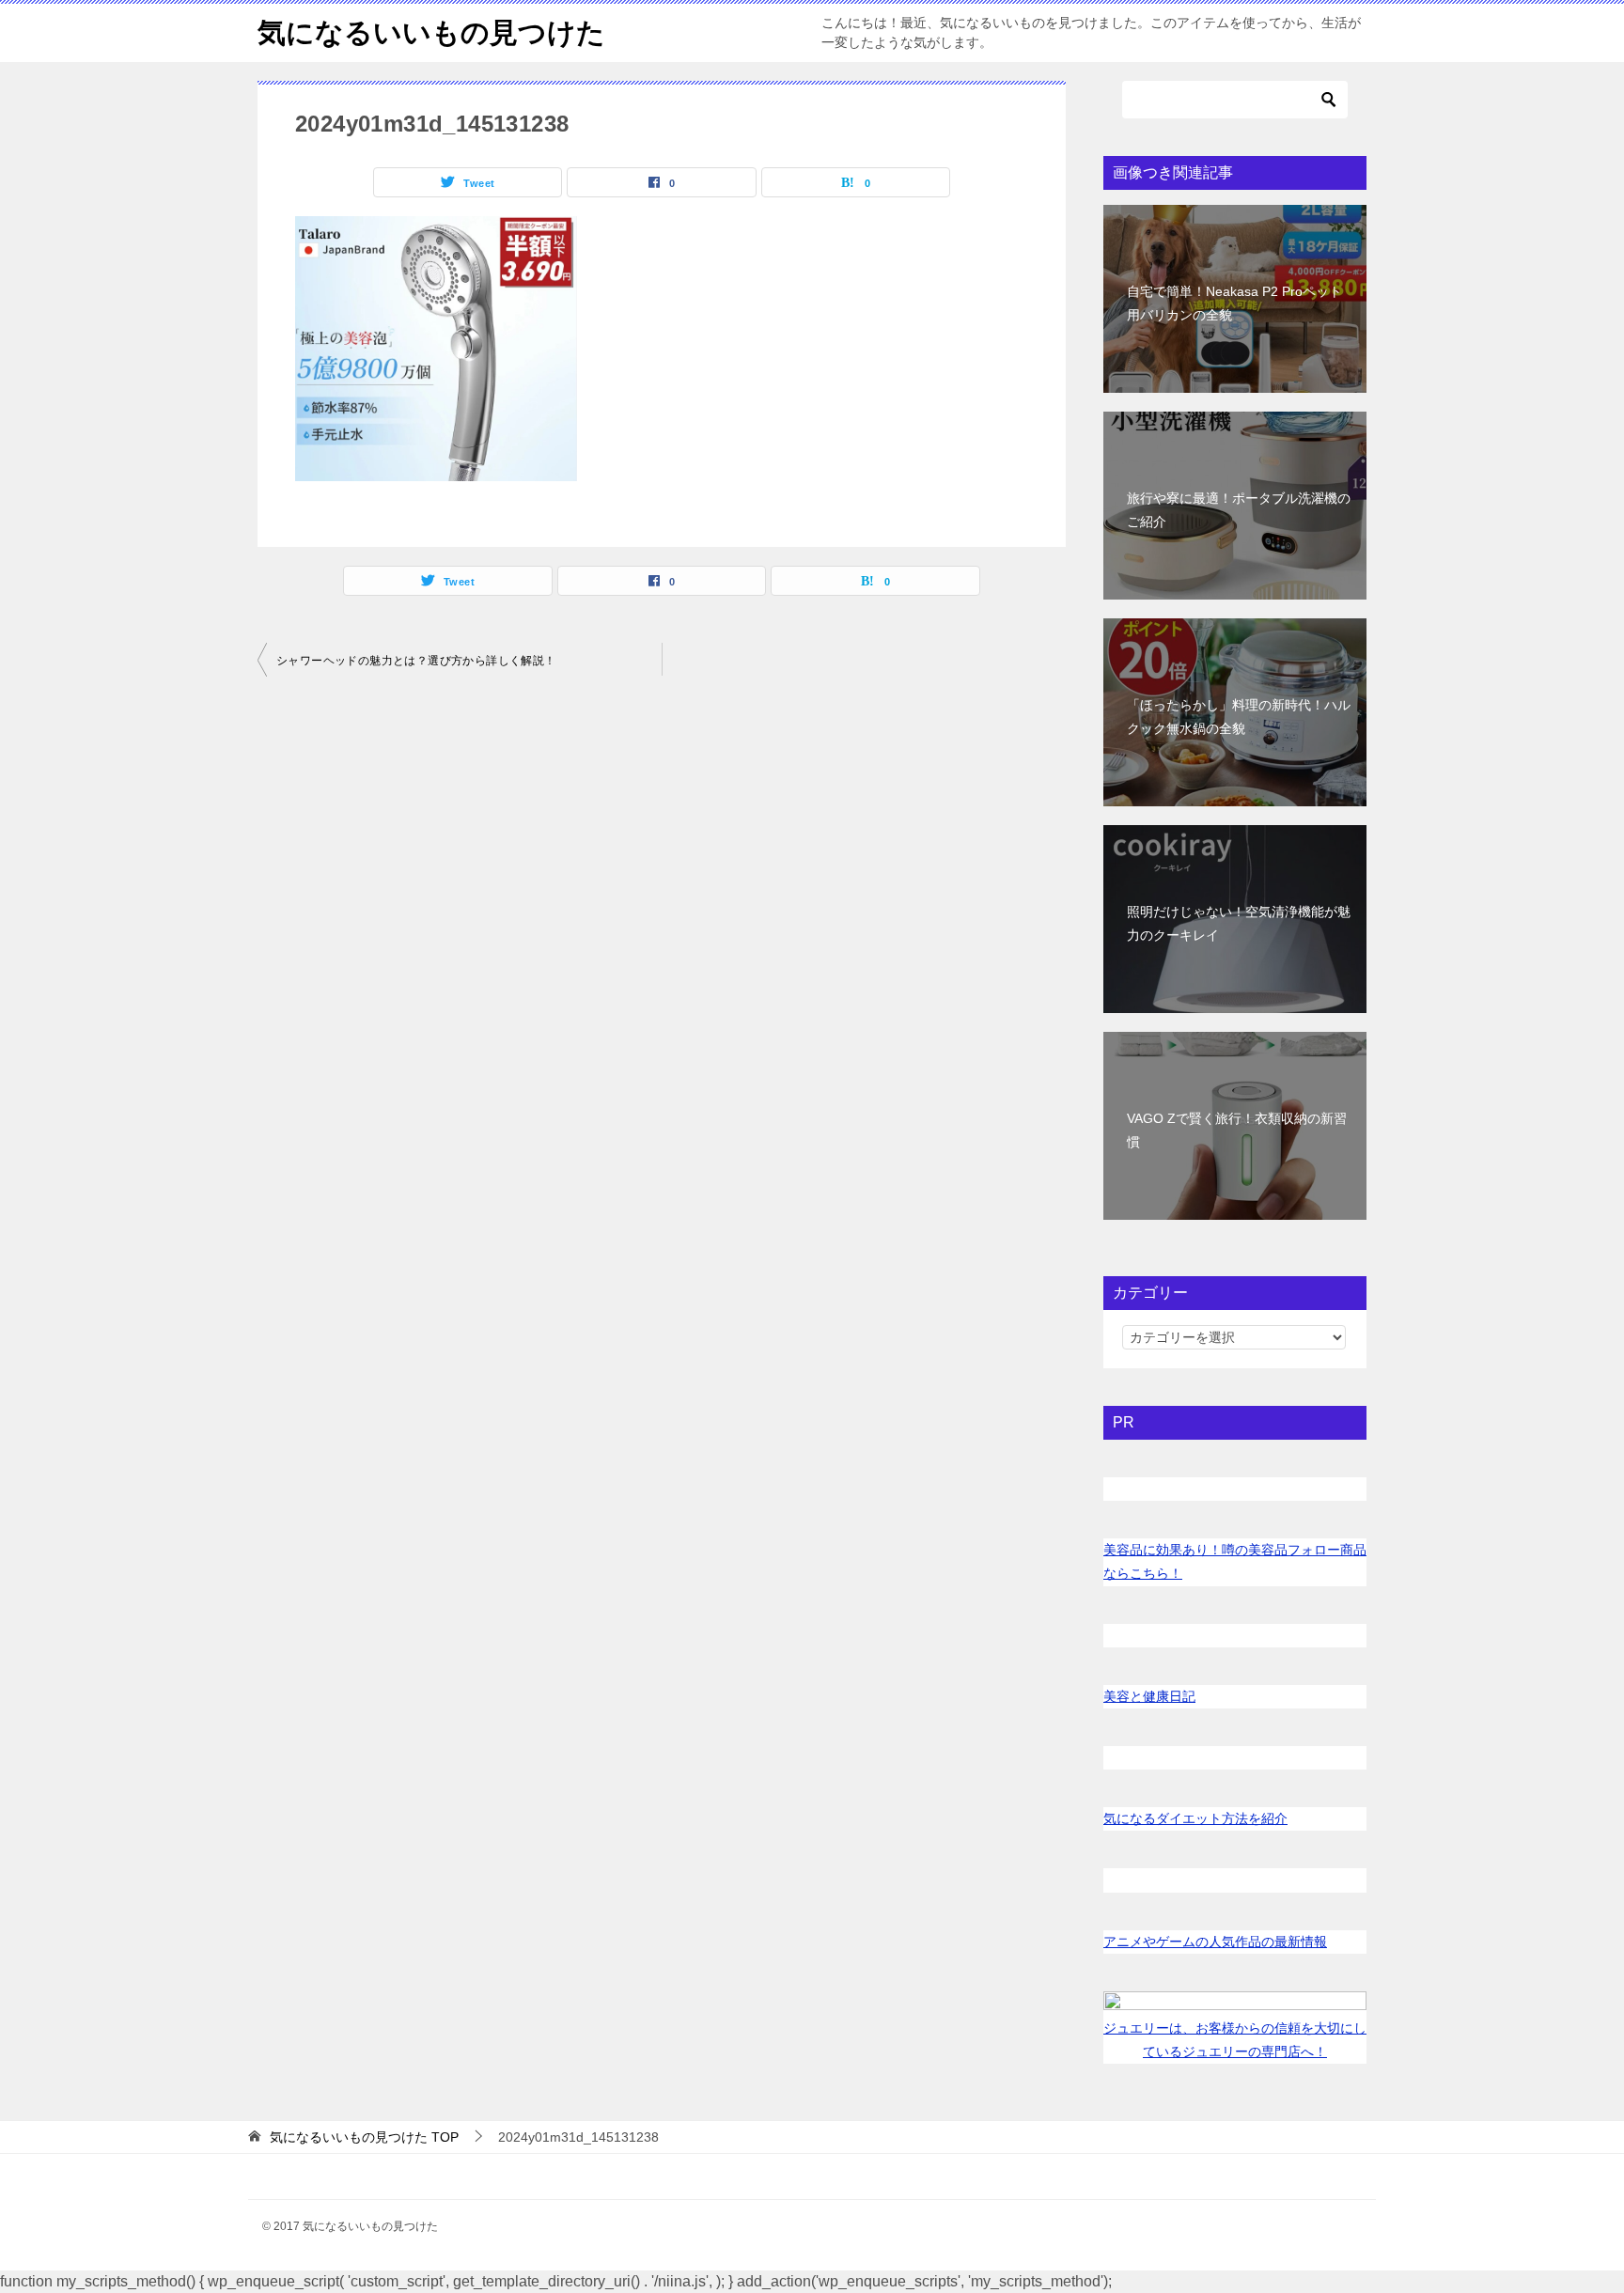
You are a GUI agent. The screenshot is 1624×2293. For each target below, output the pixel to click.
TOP (364, 2137)
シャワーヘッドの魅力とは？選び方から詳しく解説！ (416, 661)
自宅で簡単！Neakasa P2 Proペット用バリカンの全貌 (1234, 303)
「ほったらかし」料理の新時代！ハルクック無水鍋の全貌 (1239, 717)
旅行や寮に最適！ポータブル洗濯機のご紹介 (1239, 510)
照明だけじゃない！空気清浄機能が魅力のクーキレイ (1239, 923)
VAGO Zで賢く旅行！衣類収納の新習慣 (1237, 1130)
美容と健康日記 (1149, 1696)
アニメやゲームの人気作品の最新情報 (1215, 1942)
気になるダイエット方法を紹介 (1195, 1818)
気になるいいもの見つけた (431, 32)
